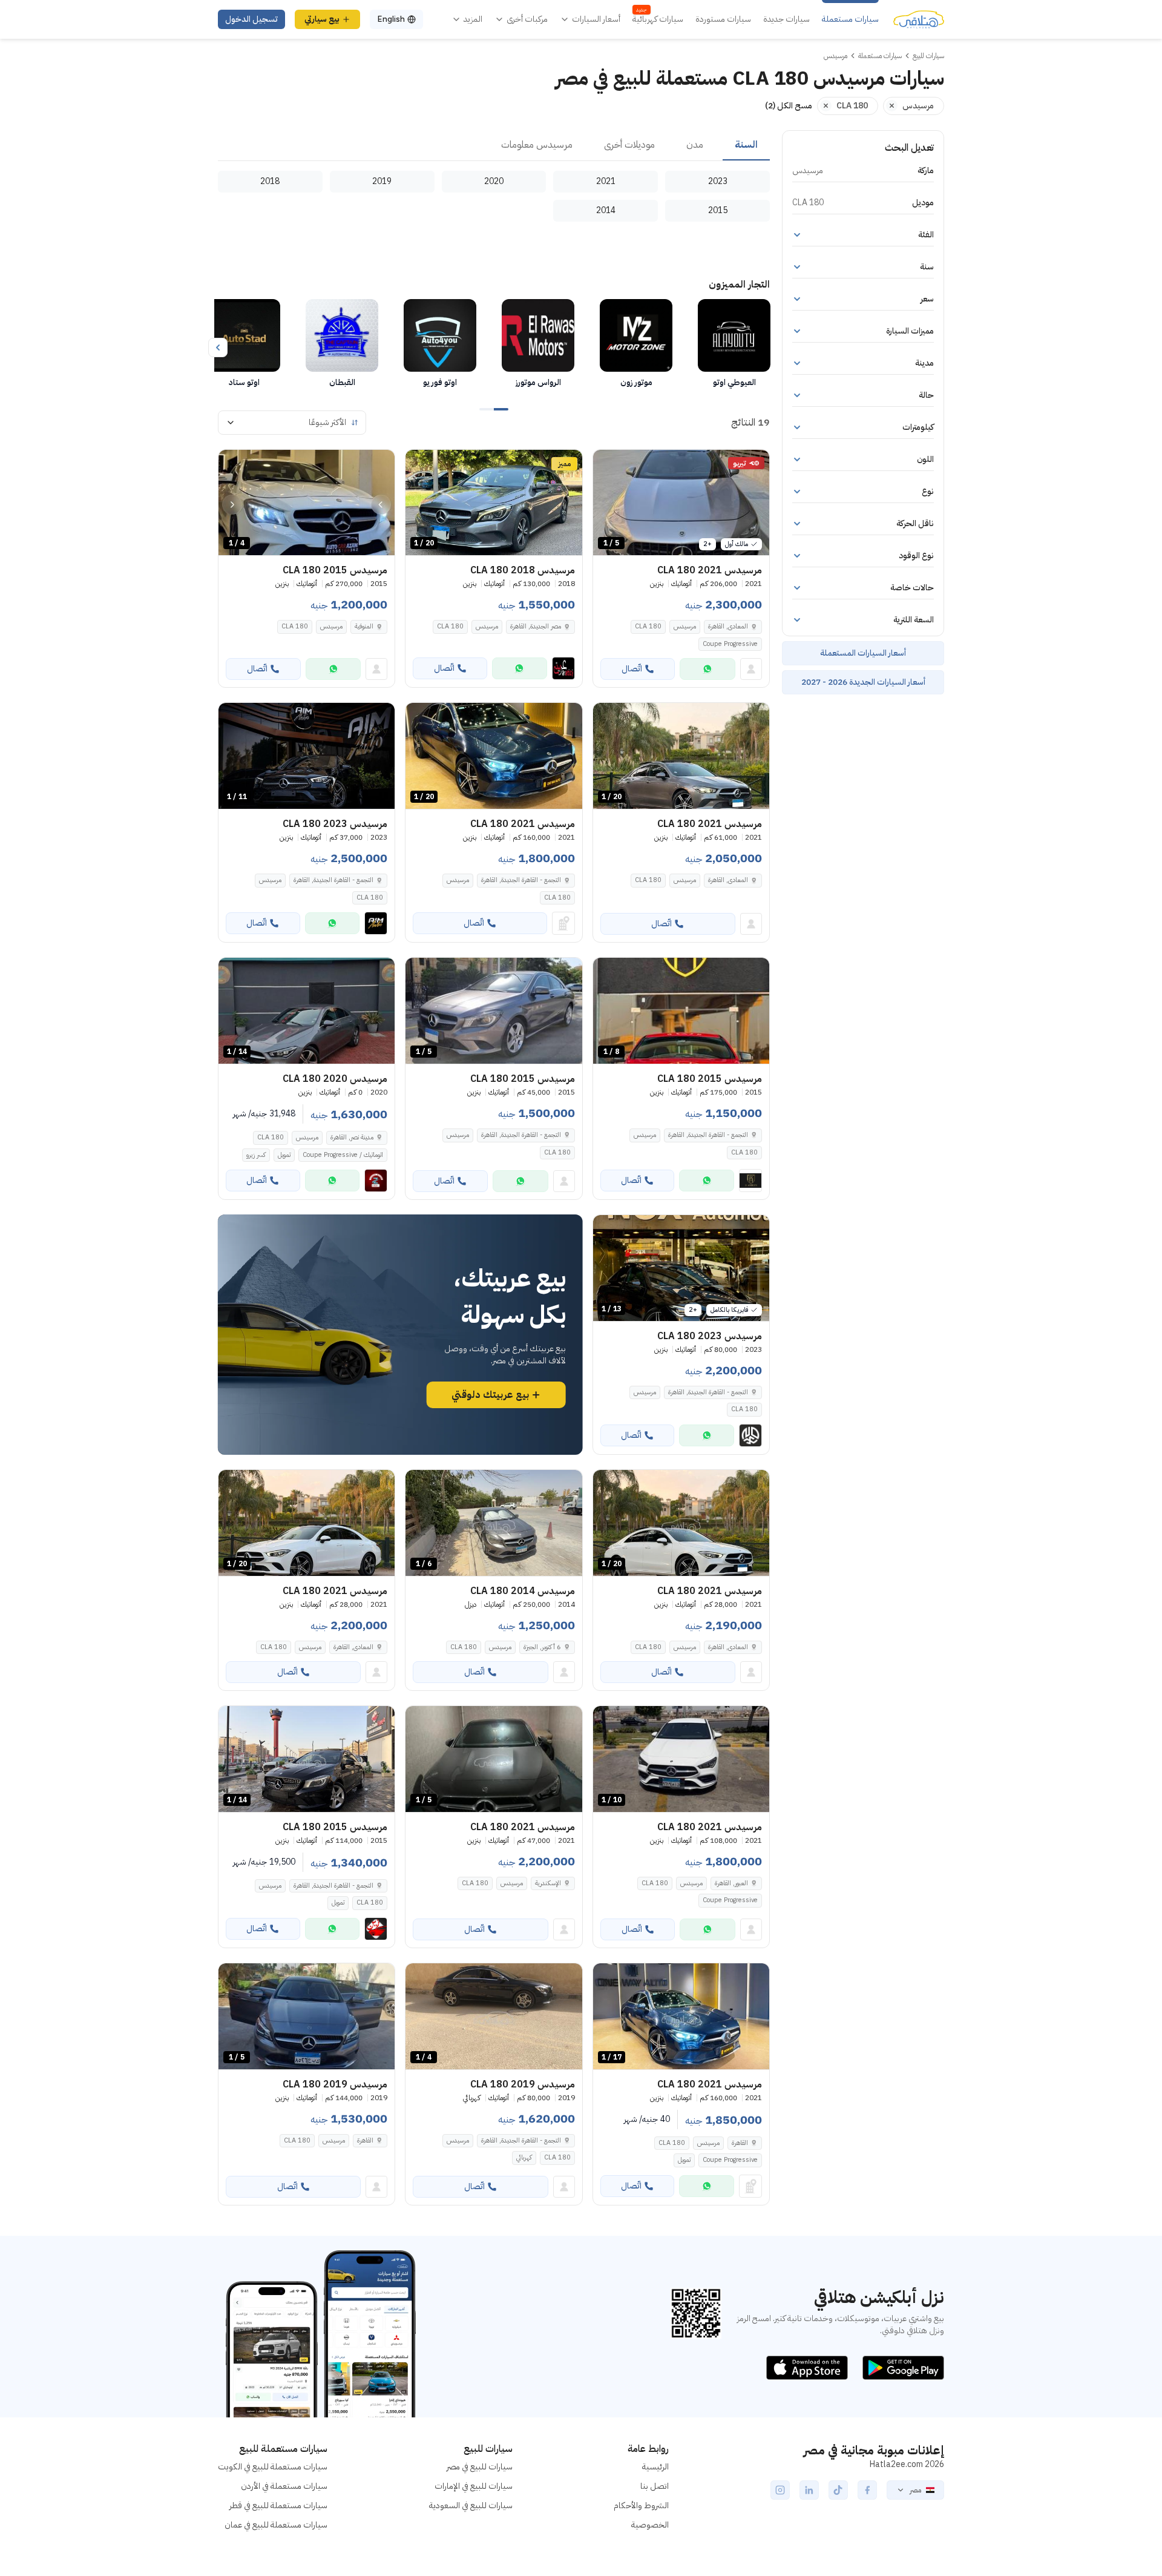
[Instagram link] (780, 2490)
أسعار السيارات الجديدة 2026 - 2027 (863, 682)
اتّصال (632, 669)
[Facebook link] (867, 2490)
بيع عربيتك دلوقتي (490, 1395)
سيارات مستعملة (850, 19)
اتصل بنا (655, 2486)
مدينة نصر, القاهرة (352, 1137)
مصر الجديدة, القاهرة (536, 626)
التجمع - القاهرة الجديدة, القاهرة (521, 880)
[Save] (608, 464)
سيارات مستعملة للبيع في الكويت (273, 2467)
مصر (915, 2490)
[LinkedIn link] (809, 2490)
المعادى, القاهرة (728, 626)
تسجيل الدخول (251, 19)
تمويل (284, 1155)
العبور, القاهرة (731, 1883)
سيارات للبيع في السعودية (471, 2505)
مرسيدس (685, 626)
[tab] (746, 145)
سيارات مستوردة (723, 19)
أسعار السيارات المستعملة (863, 653)
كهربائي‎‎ (524, 2157)
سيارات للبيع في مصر (480, 2467)
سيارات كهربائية (658, 19)
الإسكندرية (548, 1883)
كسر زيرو (256, 1155)
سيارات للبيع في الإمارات (474, 2486)
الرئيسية (655, 2467)
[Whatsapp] (707, 669)
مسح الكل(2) (789, 106)
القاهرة (740, 2143)
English (391, 19)
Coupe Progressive (730, 644)
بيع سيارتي (322, 19)
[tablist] (494, 145)
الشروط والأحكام (641, 2505)
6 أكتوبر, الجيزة (542, 1647)
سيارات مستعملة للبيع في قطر (278, 2505)
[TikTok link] (838, 2490)
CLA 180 (648, 626)
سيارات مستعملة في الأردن (284, 2486)
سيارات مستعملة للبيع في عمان (276, 2525)
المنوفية (364, 626)
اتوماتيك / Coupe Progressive (343, 1155)
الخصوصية (650, 2525)
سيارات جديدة (786, 19)
